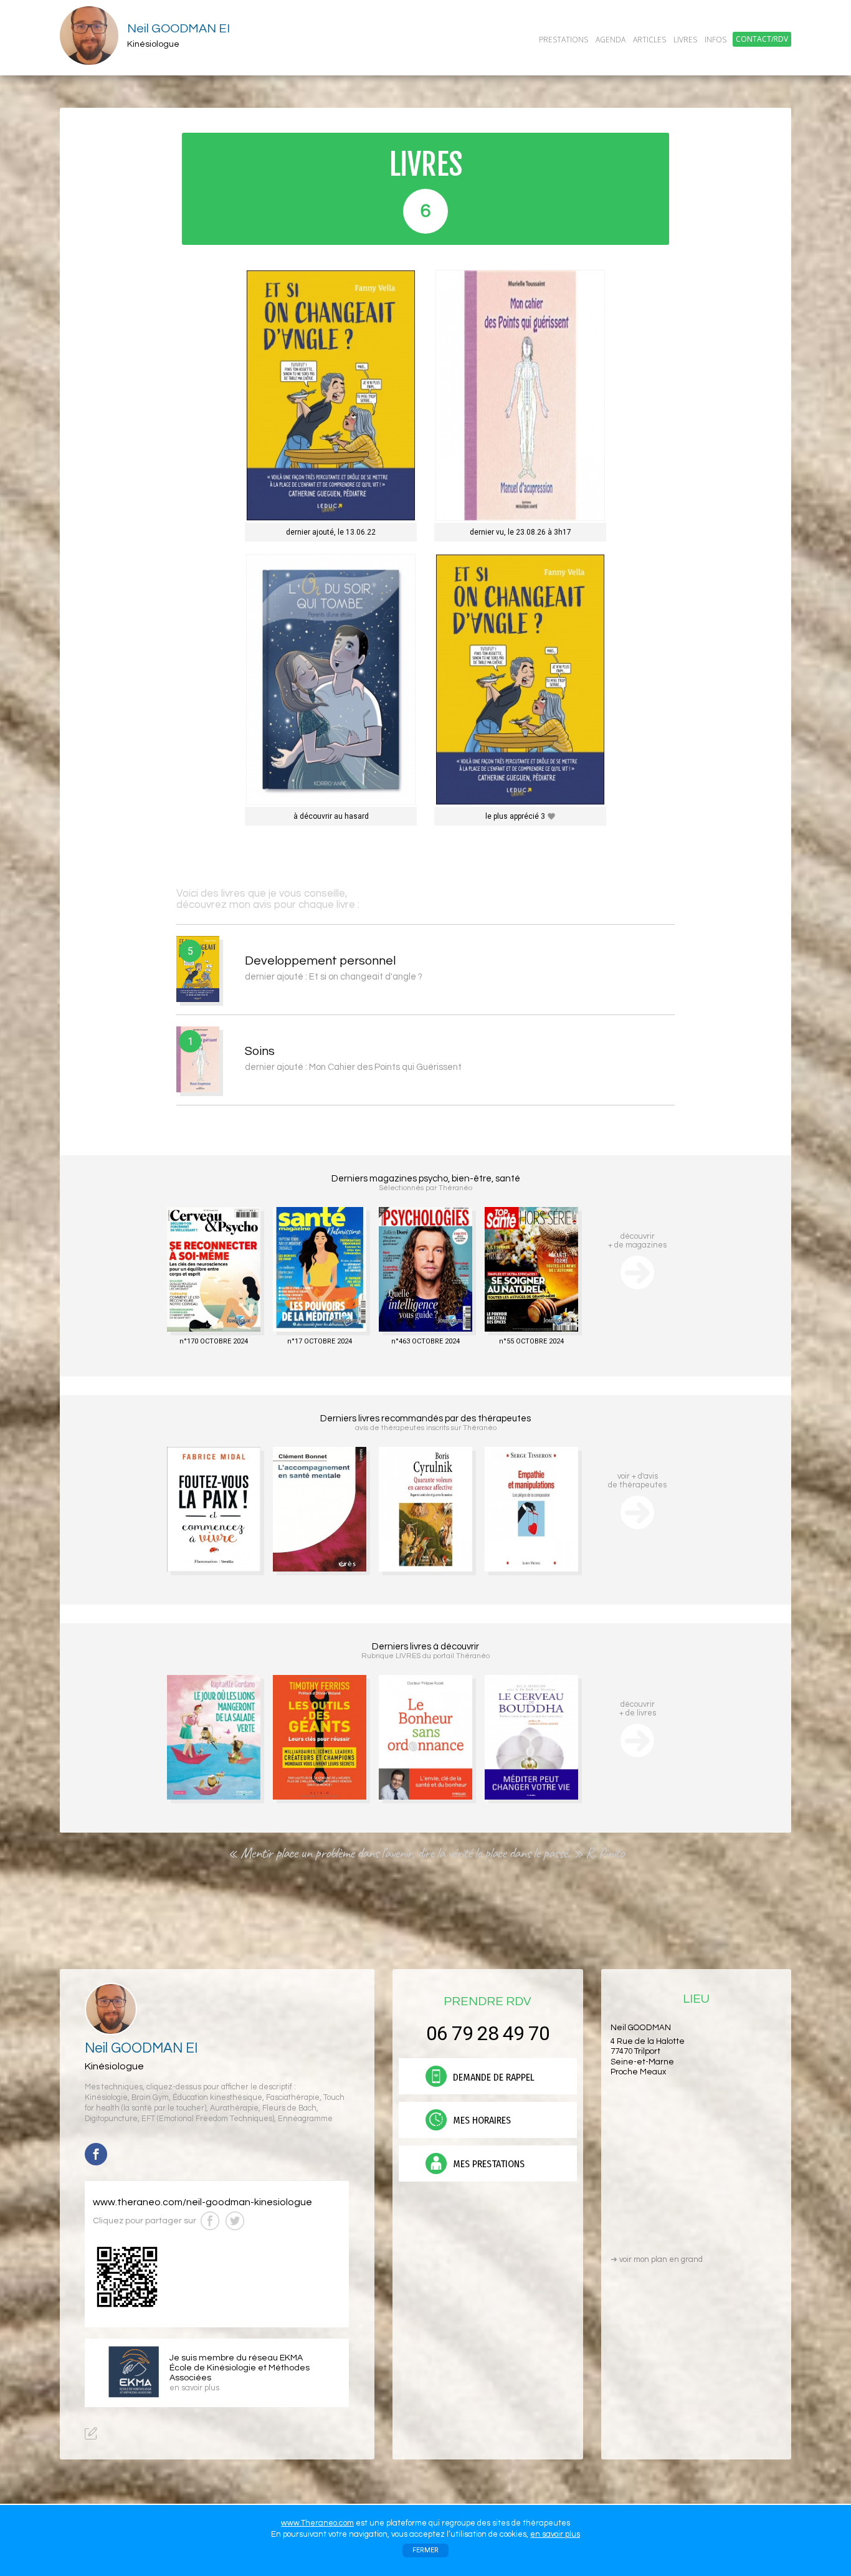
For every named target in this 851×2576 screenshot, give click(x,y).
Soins (260, 1051)
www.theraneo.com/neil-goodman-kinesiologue (202, 2202)
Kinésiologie (106, 2098)
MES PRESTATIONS (487, 2164)
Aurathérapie (234, 2108)
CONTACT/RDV (762, 39)
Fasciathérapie (293, 2098)
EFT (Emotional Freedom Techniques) (208, 2119)
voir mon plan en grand (657, 2259)
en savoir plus (555, 2534)
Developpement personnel (320, 961)
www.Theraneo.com (317, 2523)
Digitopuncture (111, 2119)
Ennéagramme (305, 2119)
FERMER (425, 2550)
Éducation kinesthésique (217, 2098)
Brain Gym (150, 2098)
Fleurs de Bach (289, 2108)
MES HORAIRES (481, 2120)
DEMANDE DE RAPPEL (492, 2077)
